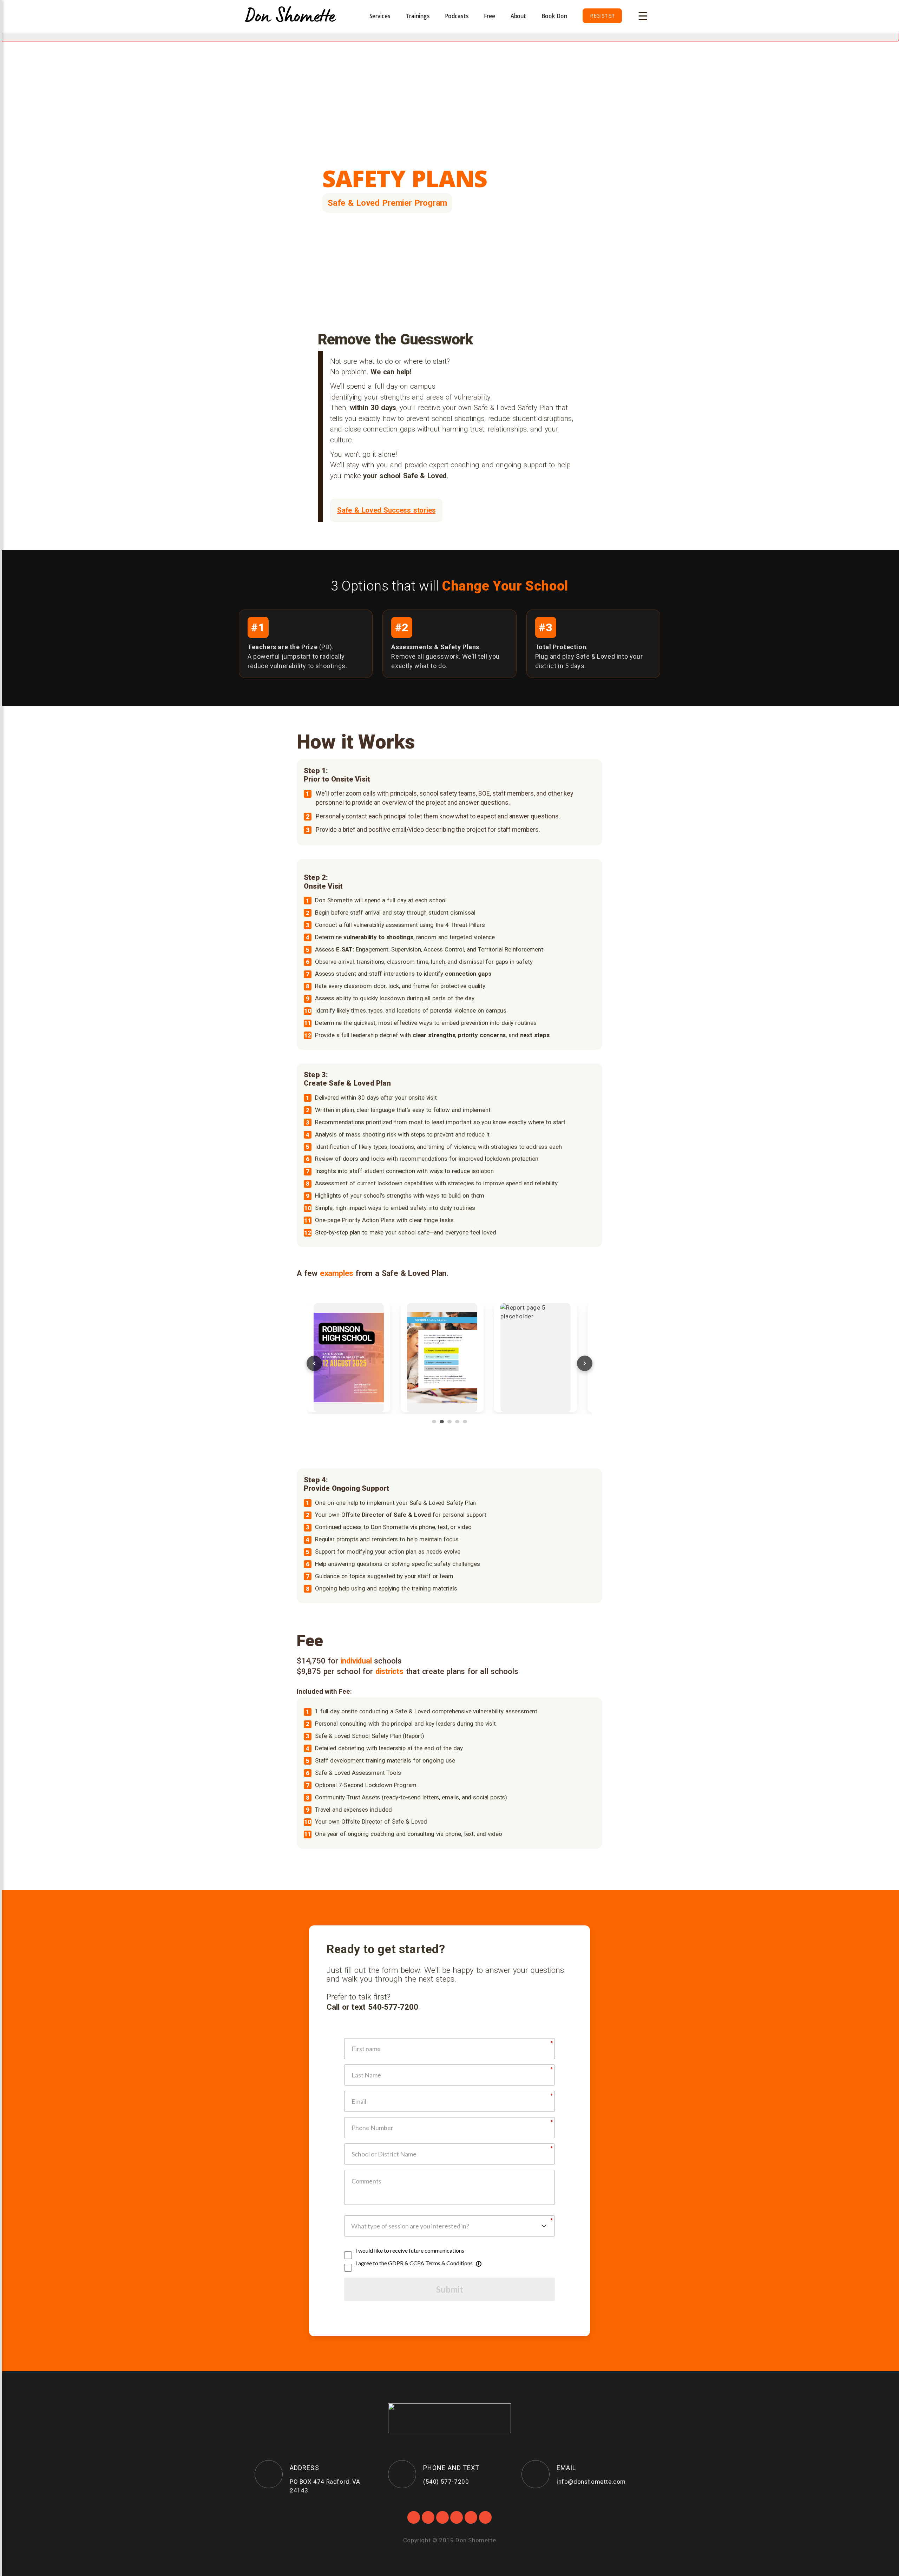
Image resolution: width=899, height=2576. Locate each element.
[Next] (585, 1363)
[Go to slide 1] (434, 1422)
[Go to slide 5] (465, 1422)
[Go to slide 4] (457, 1422)
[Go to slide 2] (442, 1422)
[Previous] (314, 1363)
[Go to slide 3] (449, 1422)
